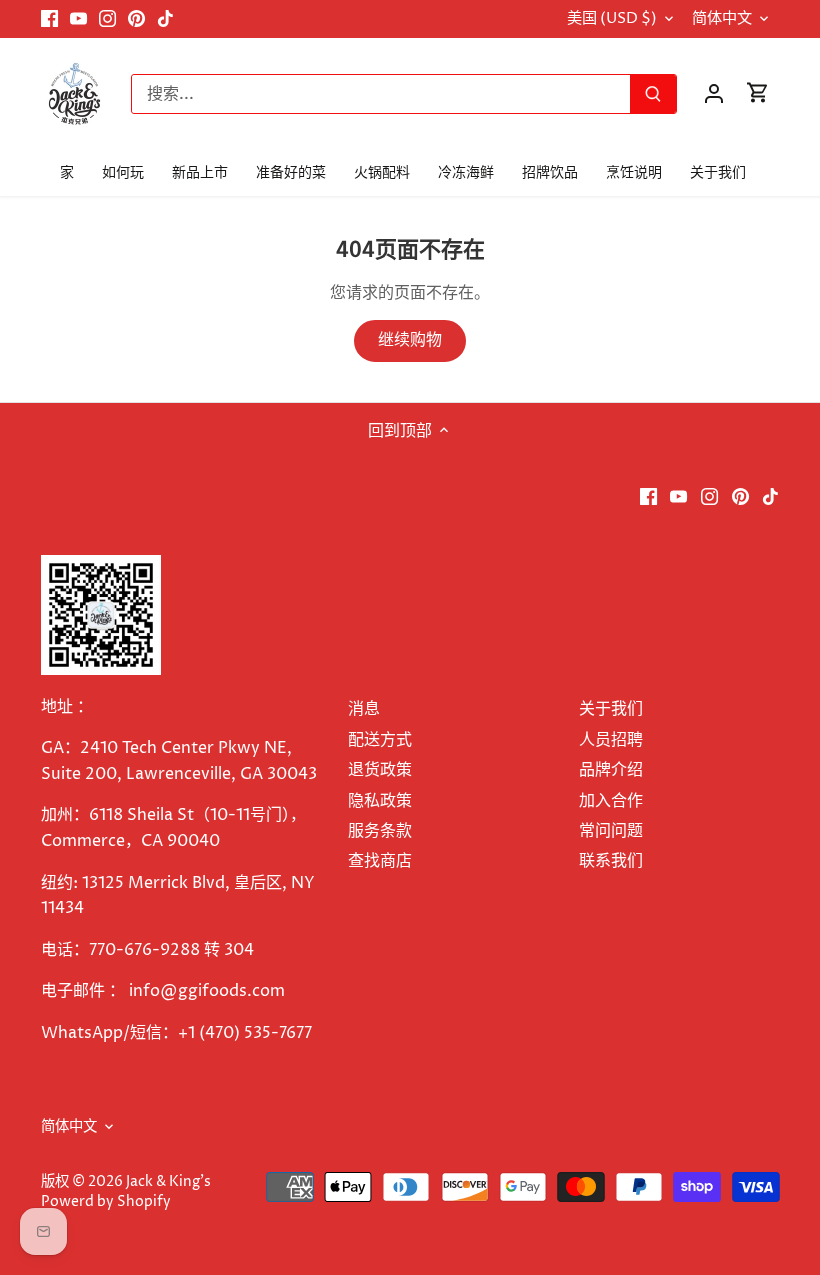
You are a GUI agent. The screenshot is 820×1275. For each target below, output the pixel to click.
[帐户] (714, 93)
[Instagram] (107, 19)
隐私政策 (380, 801)
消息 (364, 709)
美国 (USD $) (612, 19)
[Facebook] (49, 19)
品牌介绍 (611, 770)
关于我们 (611, 709)
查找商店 (380, 861)
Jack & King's (168, 1182)
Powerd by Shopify (106, 1202)
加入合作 (611, 801)
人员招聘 (611, 740)
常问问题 (611, 831)
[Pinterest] (136, 19)
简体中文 (722, 19)
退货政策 (380, 770)
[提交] (653, 94)
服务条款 (380, 831)
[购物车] (758, 93)
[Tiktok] (165, 19)
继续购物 (410, 340)
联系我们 (611, 861)
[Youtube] (78, 19)
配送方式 (380, 740)
